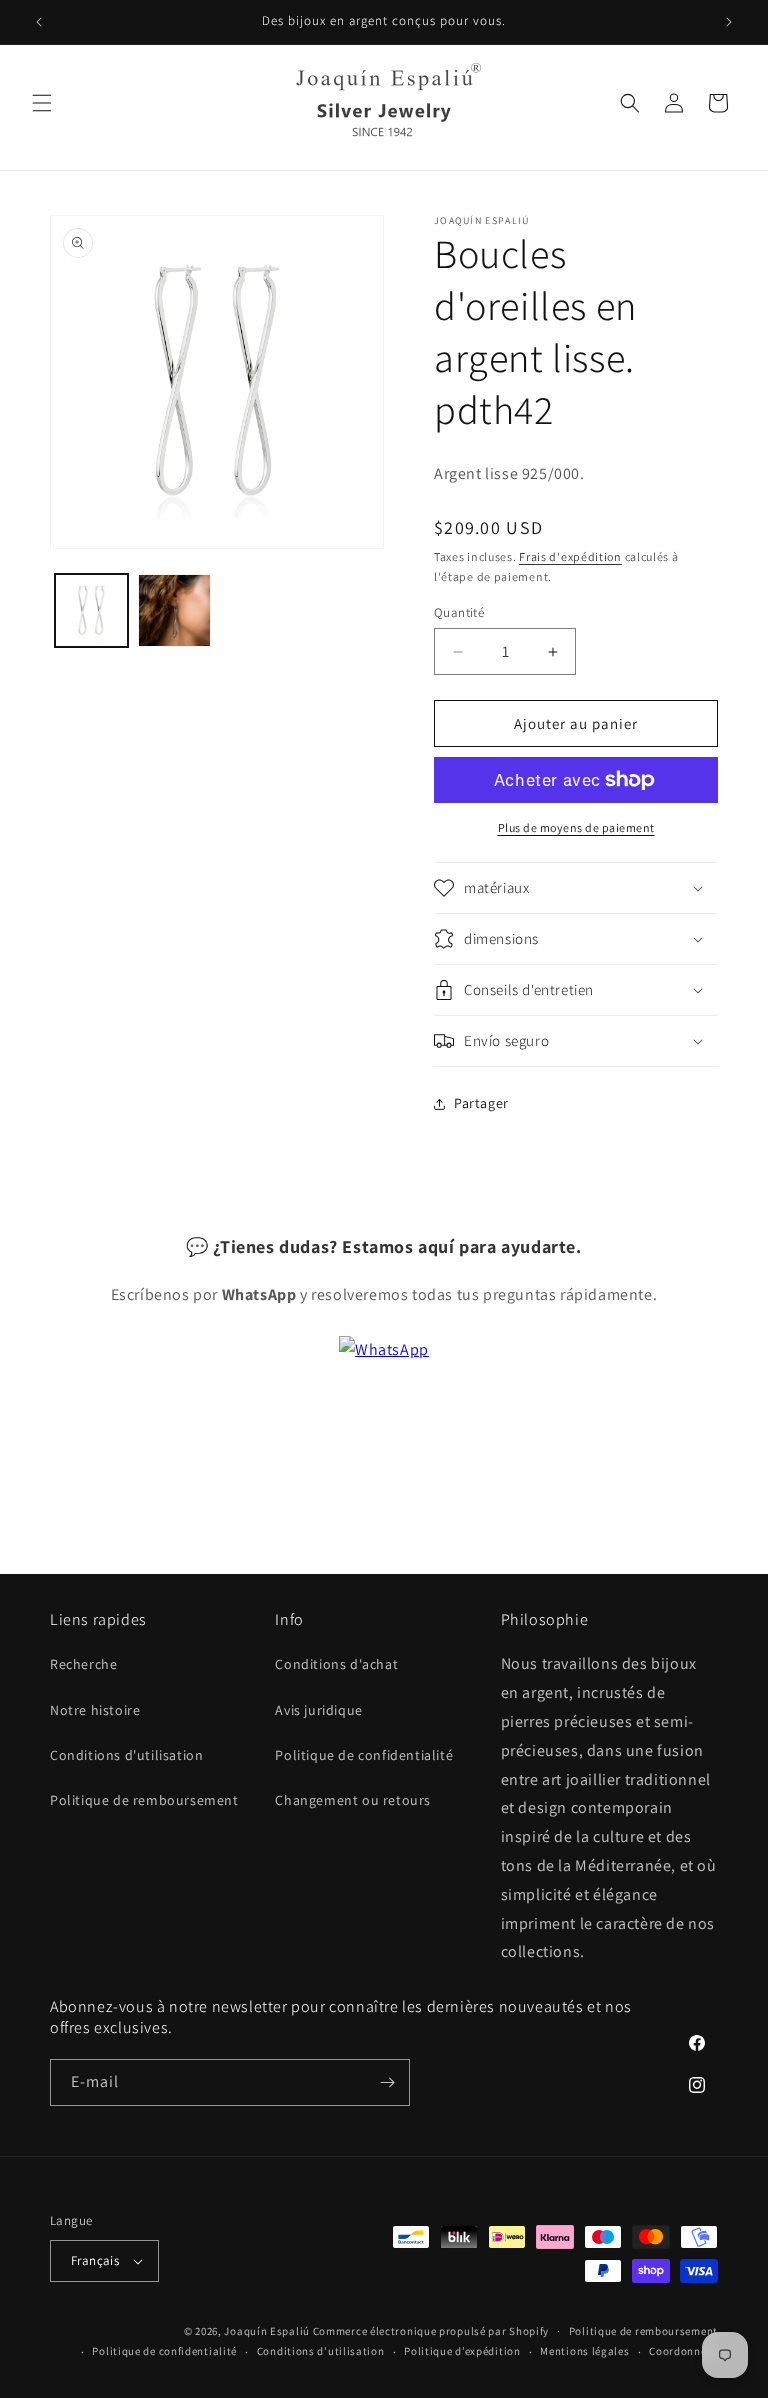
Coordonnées (683, 2351)
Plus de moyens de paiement (576, 827)
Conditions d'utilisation (126, 1755)
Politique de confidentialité (364, 1755)
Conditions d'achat (336, 1664)
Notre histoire (95, 1710)
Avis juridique (318, 1710)
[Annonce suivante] (729, 22)
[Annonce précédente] (39, 22)
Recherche (83, 1664)
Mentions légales (584, 2351)
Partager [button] (481, 1103)
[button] (42, 103)
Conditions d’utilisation (321, 2351)
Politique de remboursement (144, 1800)
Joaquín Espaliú (267, 2331)
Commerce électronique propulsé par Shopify (431, 2331)
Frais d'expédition (570, 556)
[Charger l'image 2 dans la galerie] (174, 610)
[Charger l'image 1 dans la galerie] (91, 610)
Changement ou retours (353, 1800)
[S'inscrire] (387, 2082)
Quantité (459, 612)
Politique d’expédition (462, 2351)
